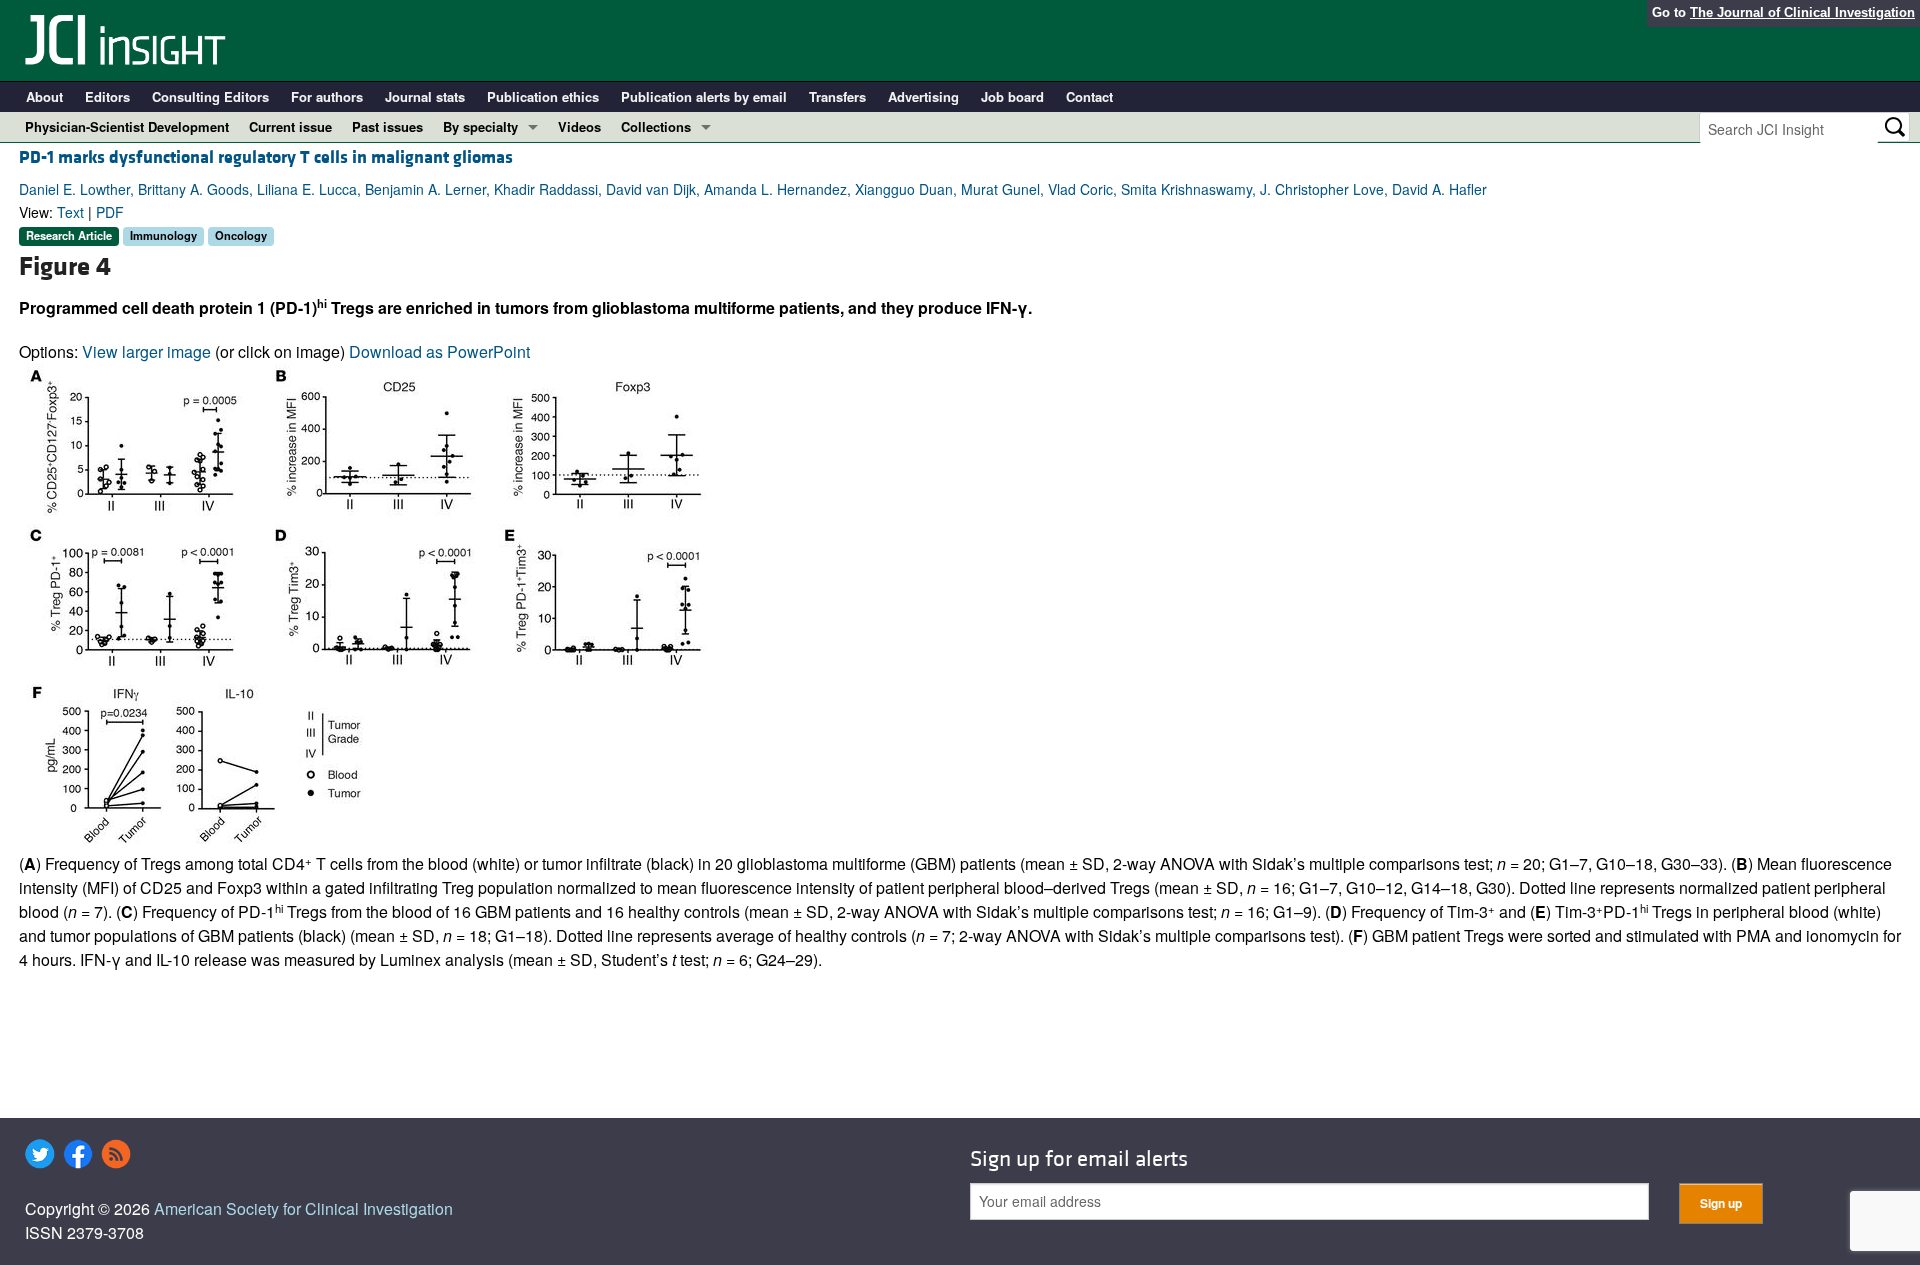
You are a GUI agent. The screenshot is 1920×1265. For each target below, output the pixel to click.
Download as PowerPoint (439, 351)
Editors (107, 96)
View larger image (146, 351)
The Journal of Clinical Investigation (1802, 12)
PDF (110, 212)
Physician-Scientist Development (127, 126)
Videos (579, 126)
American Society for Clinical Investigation (303, 1208)
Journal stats (425, 96)
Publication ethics (543, 96)
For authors (327, 96)
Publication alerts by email (704, 96)
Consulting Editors (210, 96)
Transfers (837, 96)
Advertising (923, 96)
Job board (1012, 96)
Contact (1089, 96)
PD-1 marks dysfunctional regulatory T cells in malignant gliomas (266, 157)
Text (70, 212)
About (44, 96)
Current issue (290, 126)
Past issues (387, 126)
